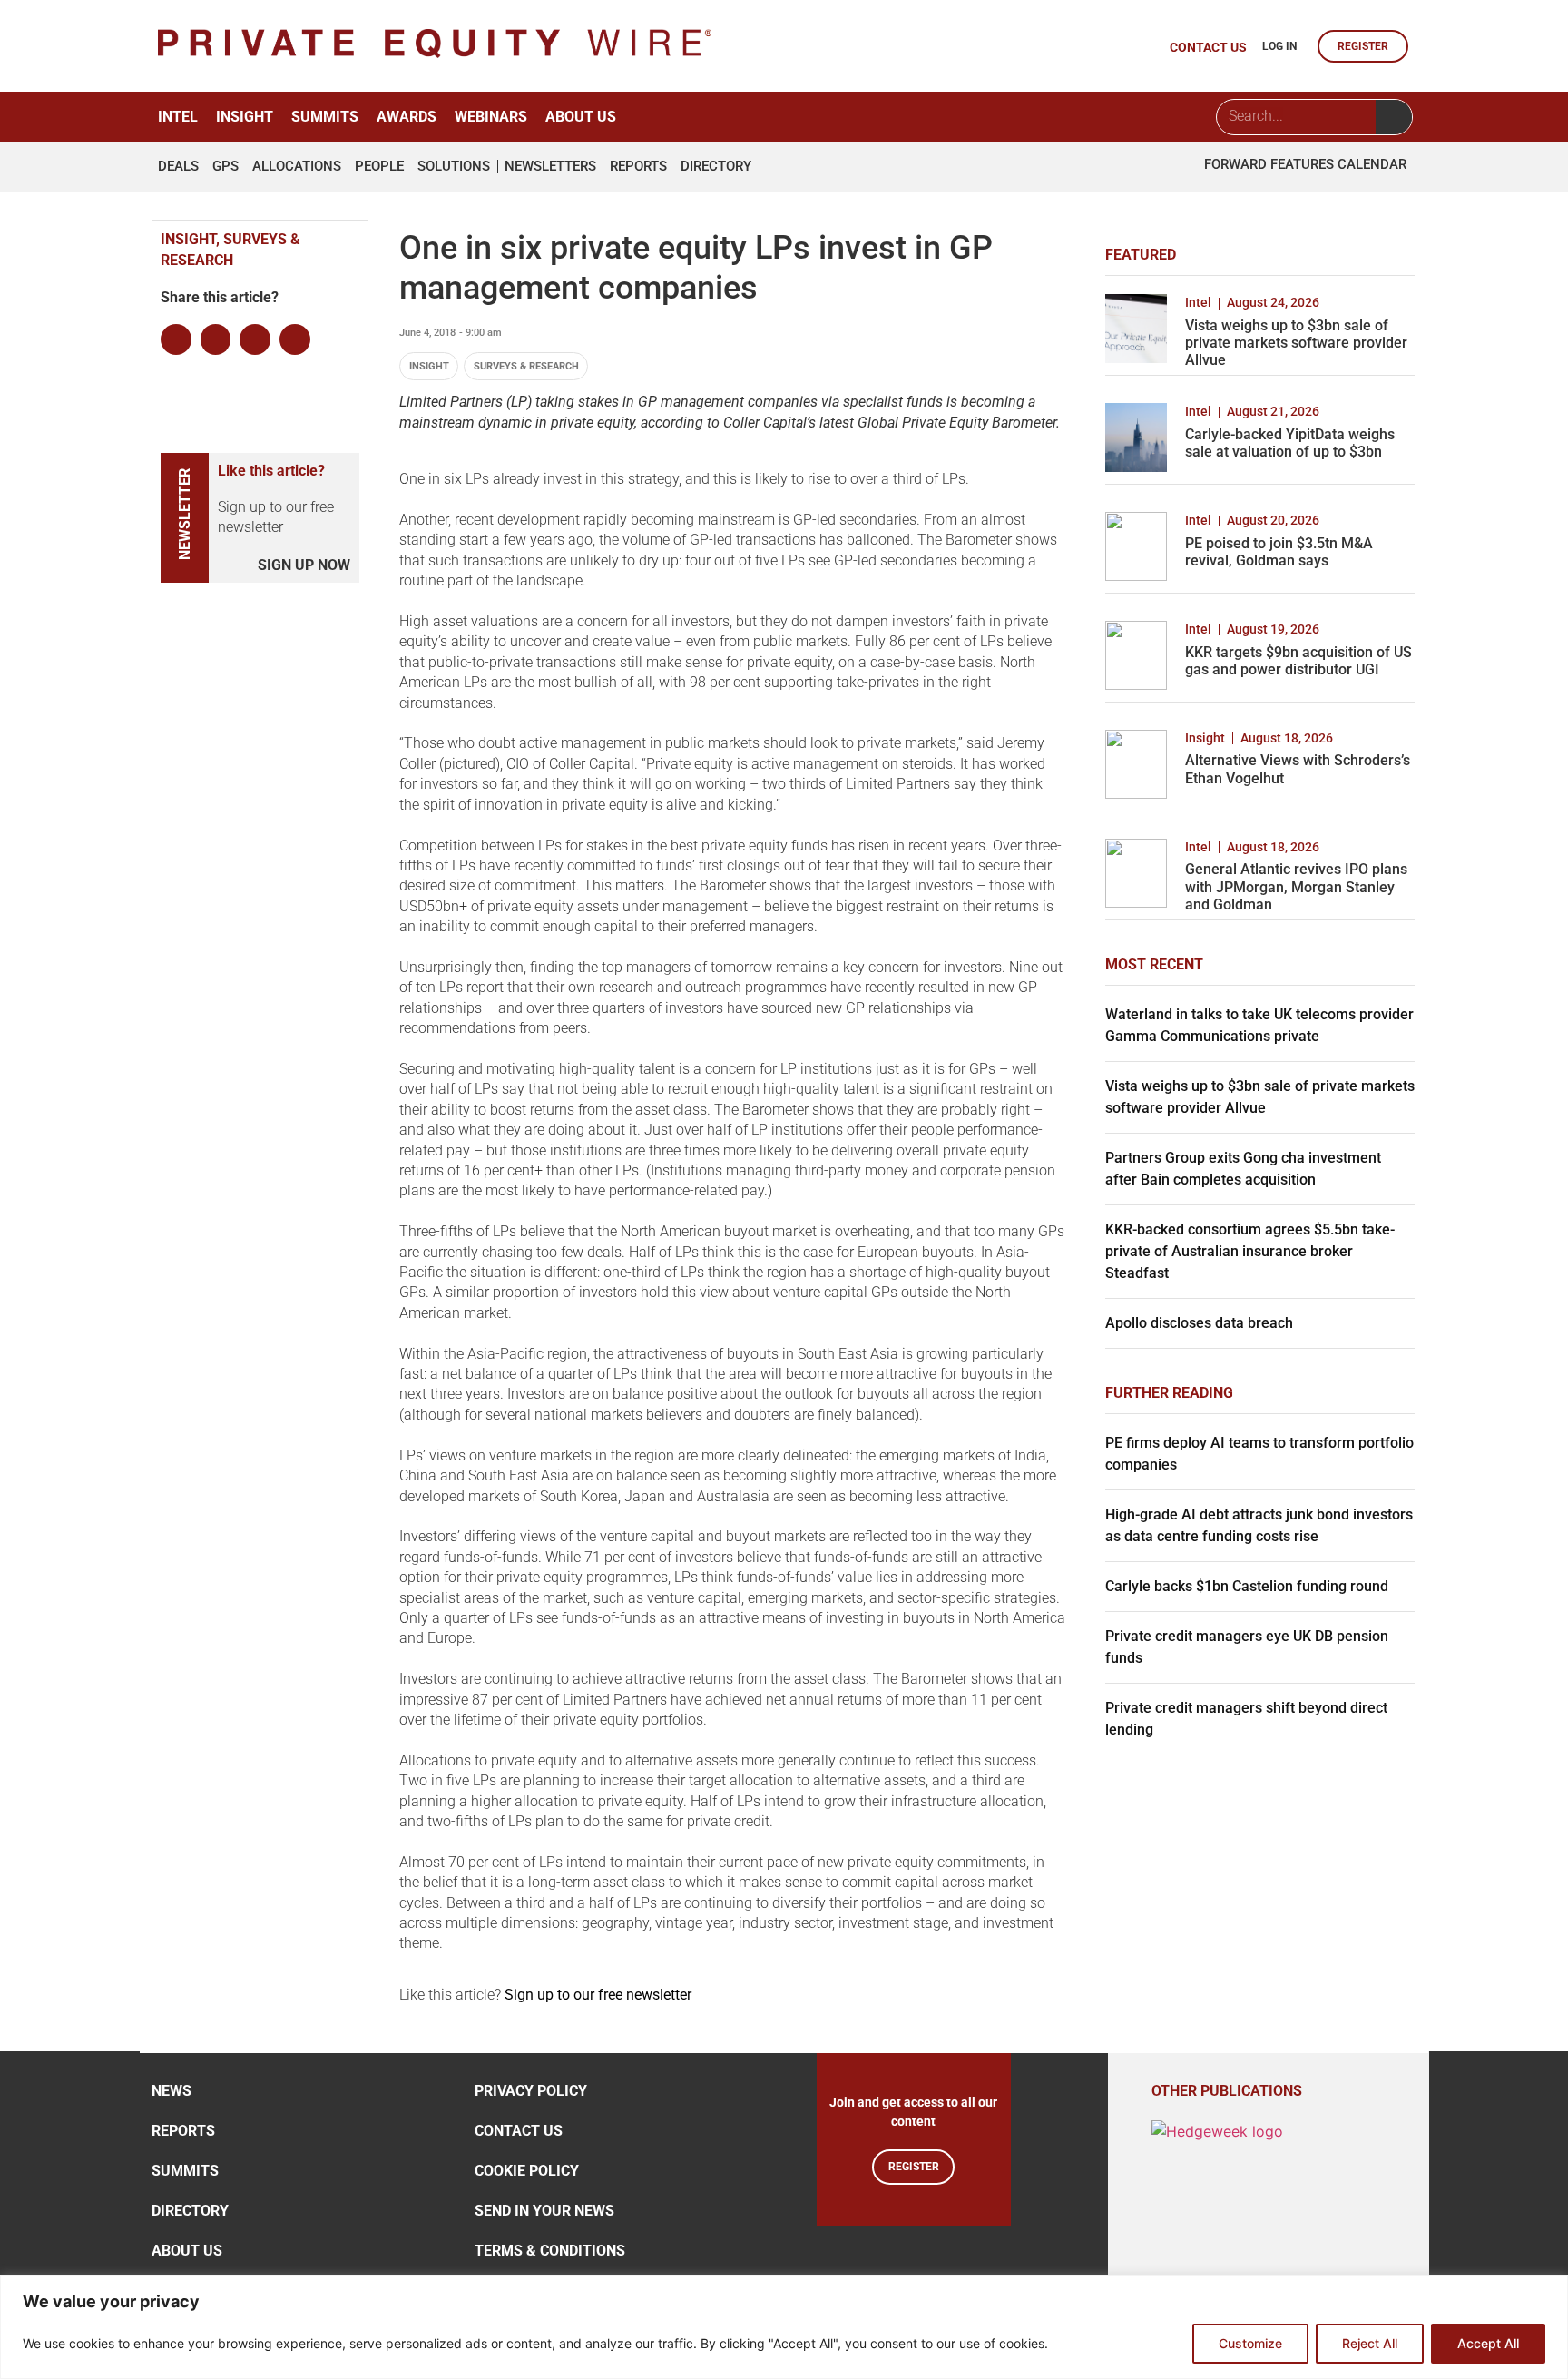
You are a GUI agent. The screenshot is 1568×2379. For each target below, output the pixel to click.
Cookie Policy (527, 2171)
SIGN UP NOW (304, 565)
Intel (178, 117)
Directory (716, 167)
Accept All (1488, 2343)
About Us (581, 117)
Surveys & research (526, 366)
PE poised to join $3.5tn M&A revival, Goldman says (1279, 552)
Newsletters (550, 167)
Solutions (454, 167)
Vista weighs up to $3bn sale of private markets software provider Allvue (1296, 343)
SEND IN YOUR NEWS (544, 2211)
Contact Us (519, 2131)
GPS (225, 167)
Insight (245, 117)
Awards (407, 117)
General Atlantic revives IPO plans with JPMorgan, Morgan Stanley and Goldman (1296, 886)
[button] (176, 339)
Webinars (491, 117)
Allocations (297, 167)
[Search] (1394, 117)
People (379, 167)
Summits (325, 117)
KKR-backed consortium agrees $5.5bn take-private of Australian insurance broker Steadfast (1250, 1251)
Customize (1250, 2343)
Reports (638, 167)
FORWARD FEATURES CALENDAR (1305, 164)
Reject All (1370, 2343)
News (171, 2091)
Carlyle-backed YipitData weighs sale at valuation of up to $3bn (1290, 443)
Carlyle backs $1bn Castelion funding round (1247, 1586)
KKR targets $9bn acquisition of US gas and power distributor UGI (1298, 661)
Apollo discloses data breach (1199, 1323)
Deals (178, 167)
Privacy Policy (531, 2091)
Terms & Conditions (550, 2251)
